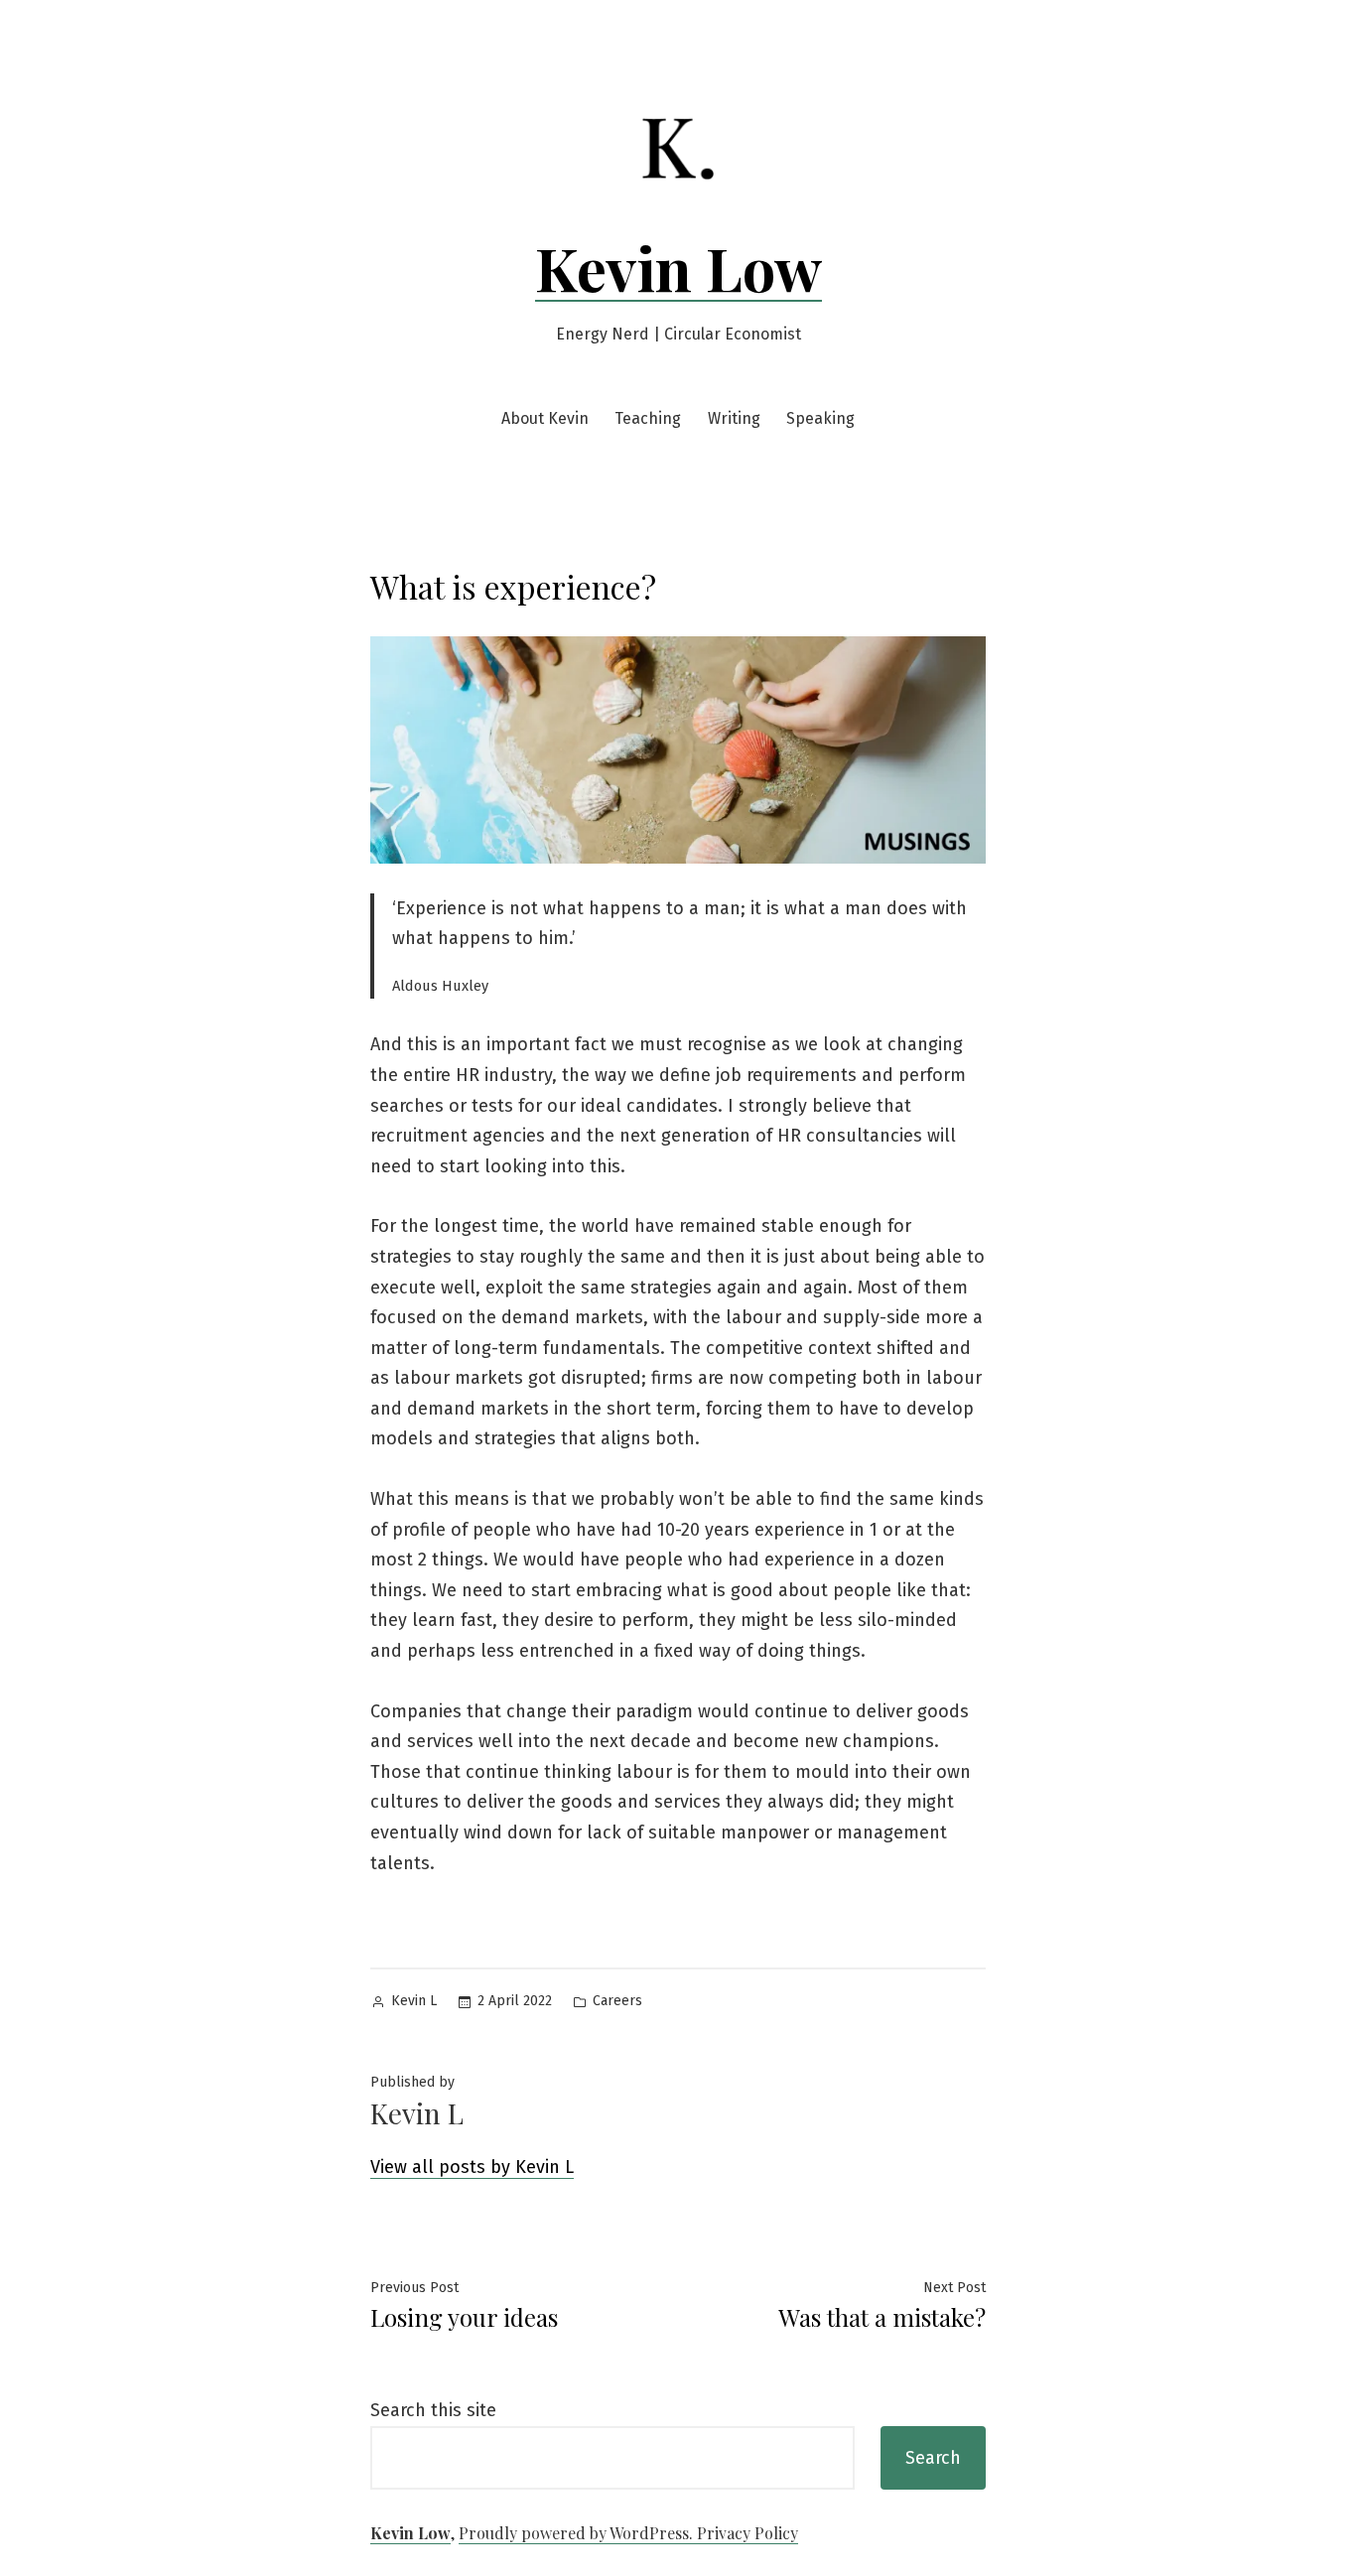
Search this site (433, 2410)
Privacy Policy (747, 2533)
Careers (617, 2001)
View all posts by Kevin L (472, 2167)
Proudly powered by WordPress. (578, 2533)
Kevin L (414, 2001)
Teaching (648, 418)
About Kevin (545, 418)
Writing (734, 418)
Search (933, 2458)
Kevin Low (678, 267)
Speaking (820, 418)
